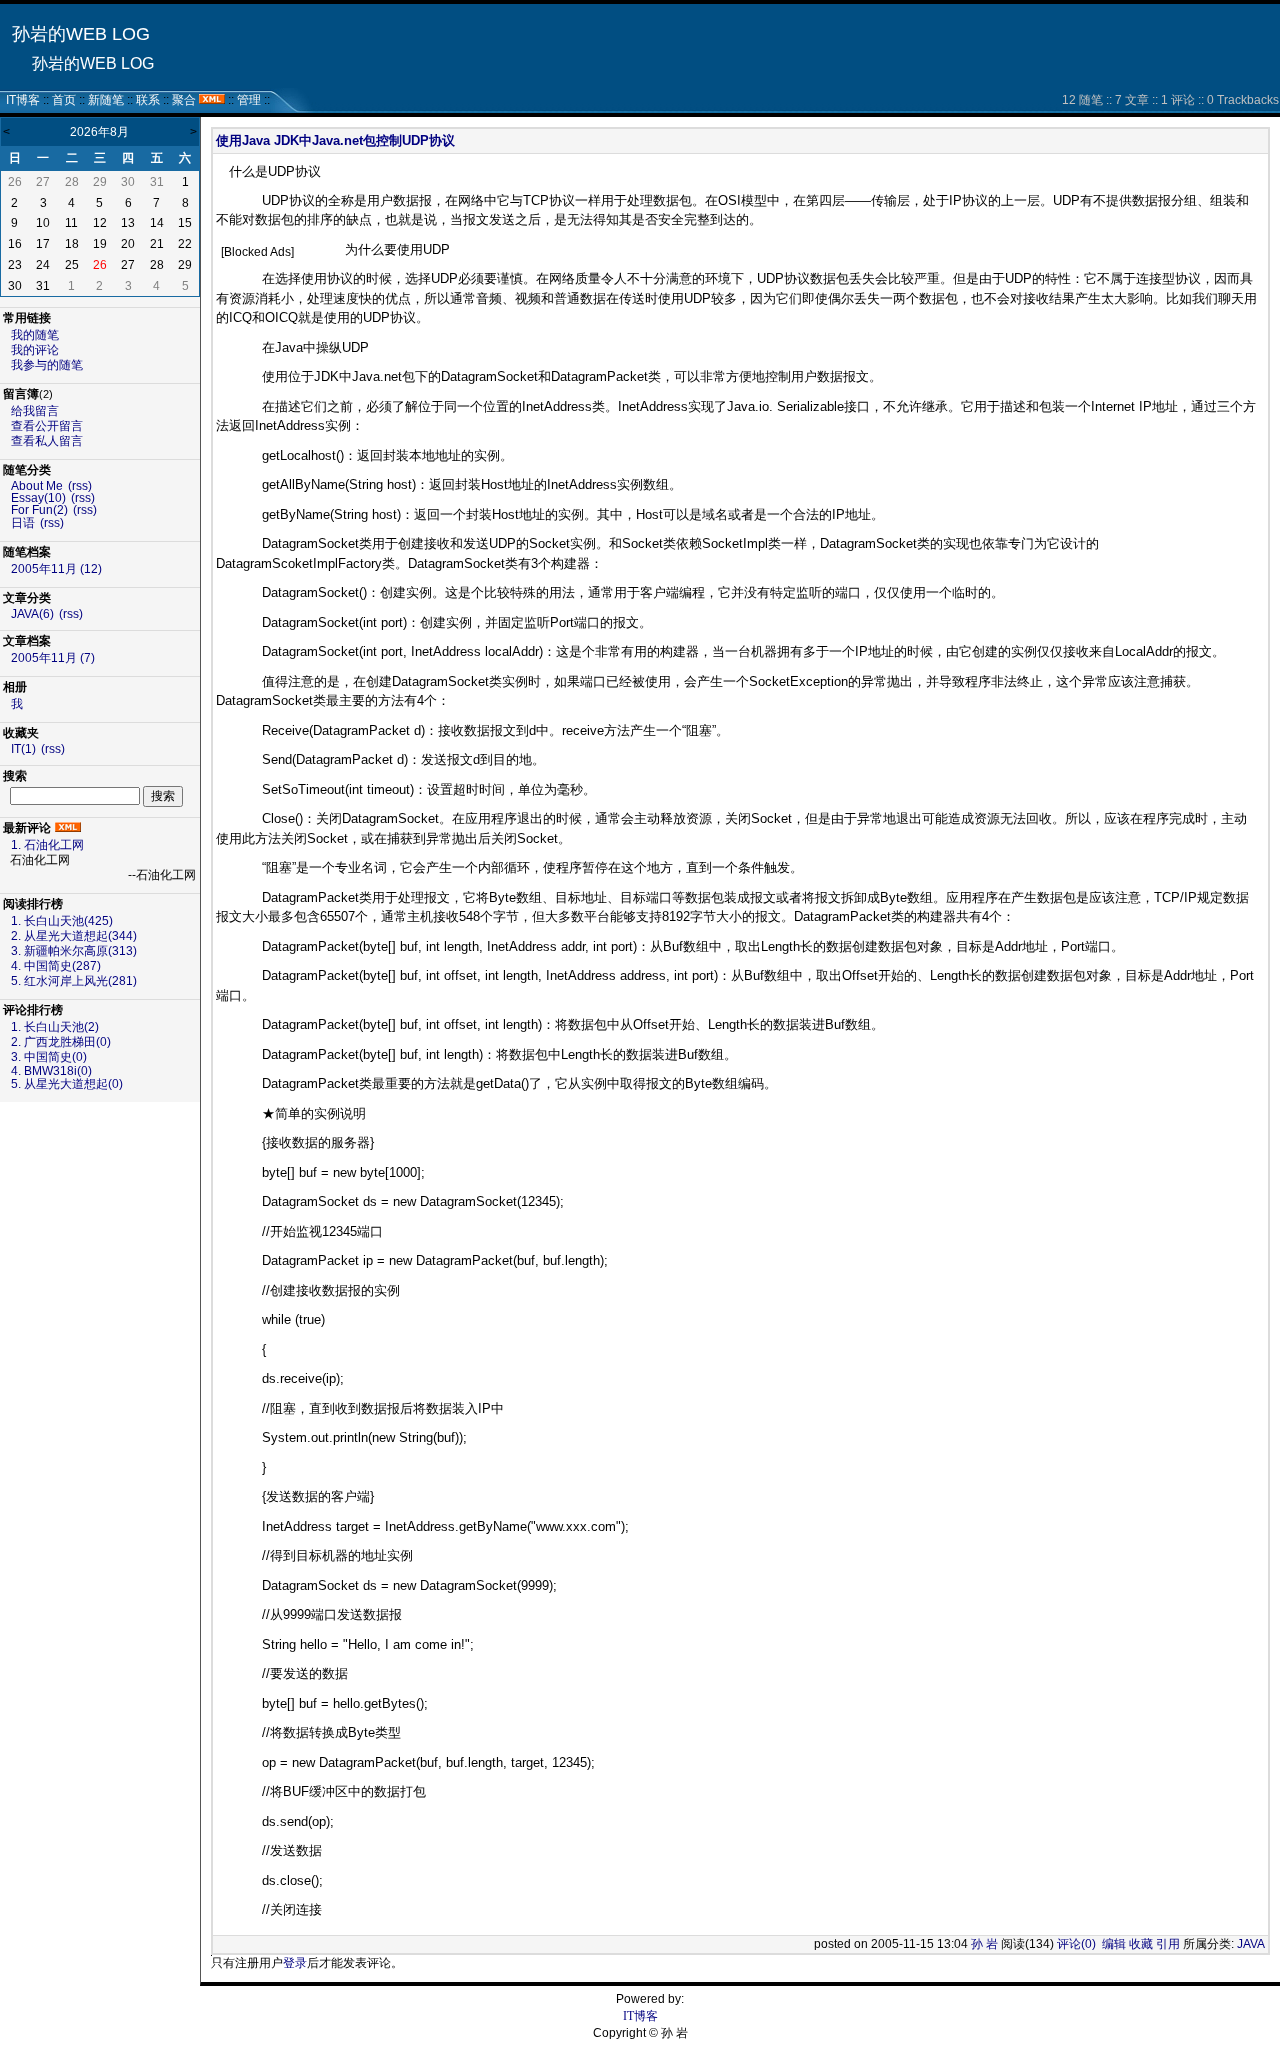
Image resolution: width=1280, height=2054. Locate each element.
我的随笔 (35, 335)
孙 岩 (984, 1944)
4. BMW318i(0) (51, 1071)
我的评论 (35, 350)
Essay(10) (38, 498)
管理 (249, 100)
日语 (23, 523)
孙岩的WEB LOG (81, 34)
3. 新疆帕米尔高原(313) (74, 951)
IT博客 (23, 100)
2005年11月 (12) (56, 569)
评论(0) (1076, 1944)
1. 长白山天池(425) (62, 921)
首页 (64, 100)
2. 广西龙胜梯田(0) (61, 1042)
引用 (1168, 1944)
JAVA (1251, 1944)
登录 (295, 1963)
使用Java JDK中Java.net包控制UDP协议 (335, 140)
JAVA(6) (32, 614)
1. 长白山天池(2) (55, 1027)
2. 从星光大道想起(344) (74, 936)
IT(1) (23, 749)
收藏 (1141, 1944)
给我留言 (35, 411)
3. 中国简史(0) (49, 1057)
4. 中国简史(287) (56, 966)
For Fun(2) (39, 510)
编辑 (1114, 1944)
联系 (148, 100)
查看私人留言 (47, 441)
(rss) (80, 486)
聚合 (184, 100)
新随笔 (106, 100)
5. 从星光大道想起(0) (67, 1084)
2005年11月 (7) (53, 658)
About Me (37, 486)
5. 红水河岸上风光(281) (74, 981)
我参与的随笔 (47, 365)
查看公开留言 (47, 426)
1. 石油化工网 (47, 845)
